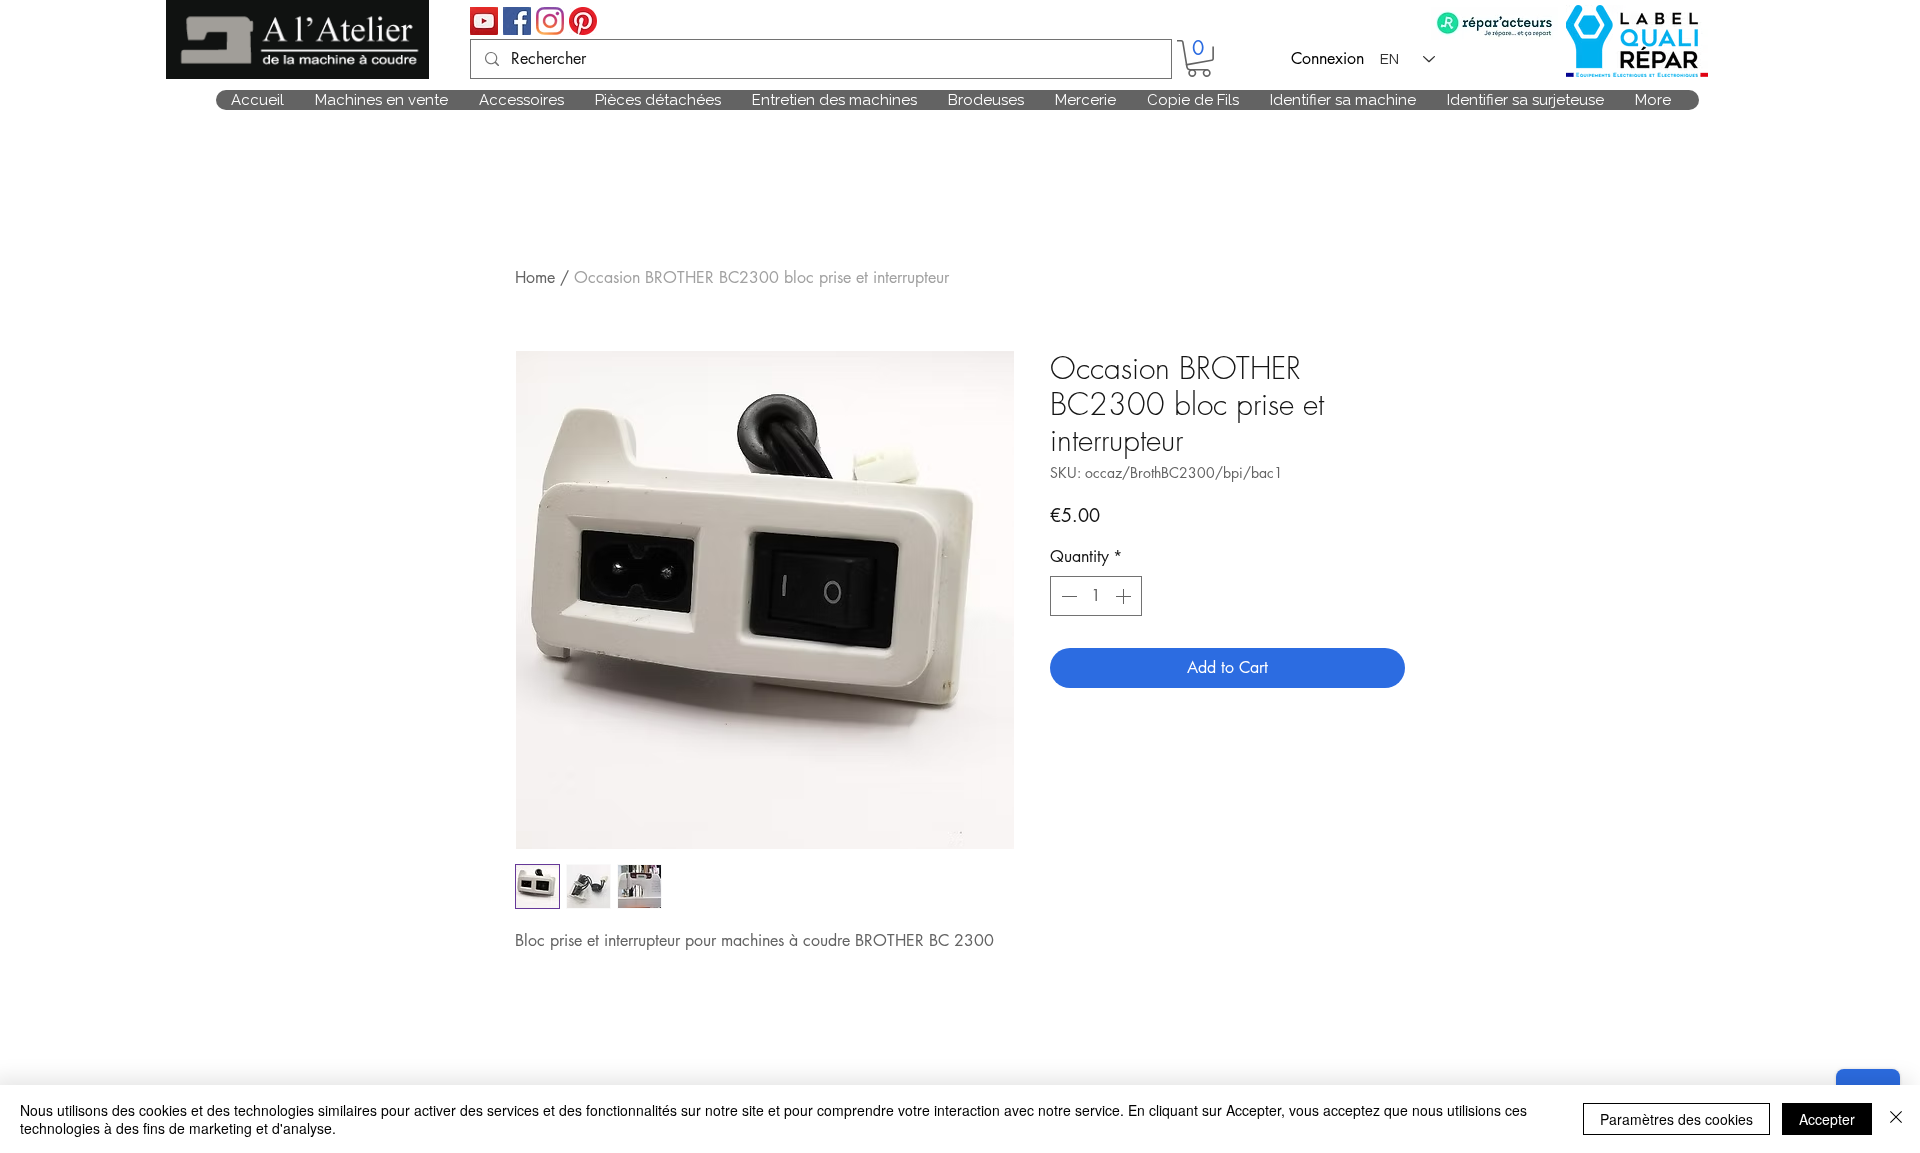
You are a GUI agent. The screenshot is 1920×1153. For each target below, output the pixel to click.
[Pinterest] (583, 21)
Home (535, 277)
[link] (1199, 58)
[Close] (1896, 1119)
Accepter (1827, 1119)
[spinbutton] (1096, 596)
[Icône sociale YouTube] (484, 21)
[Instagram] (550, 21)
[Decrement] (1067, 596)
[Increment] (1125, 596)
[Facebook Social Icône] (517, 21)
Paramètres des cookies (1676, 1119)
